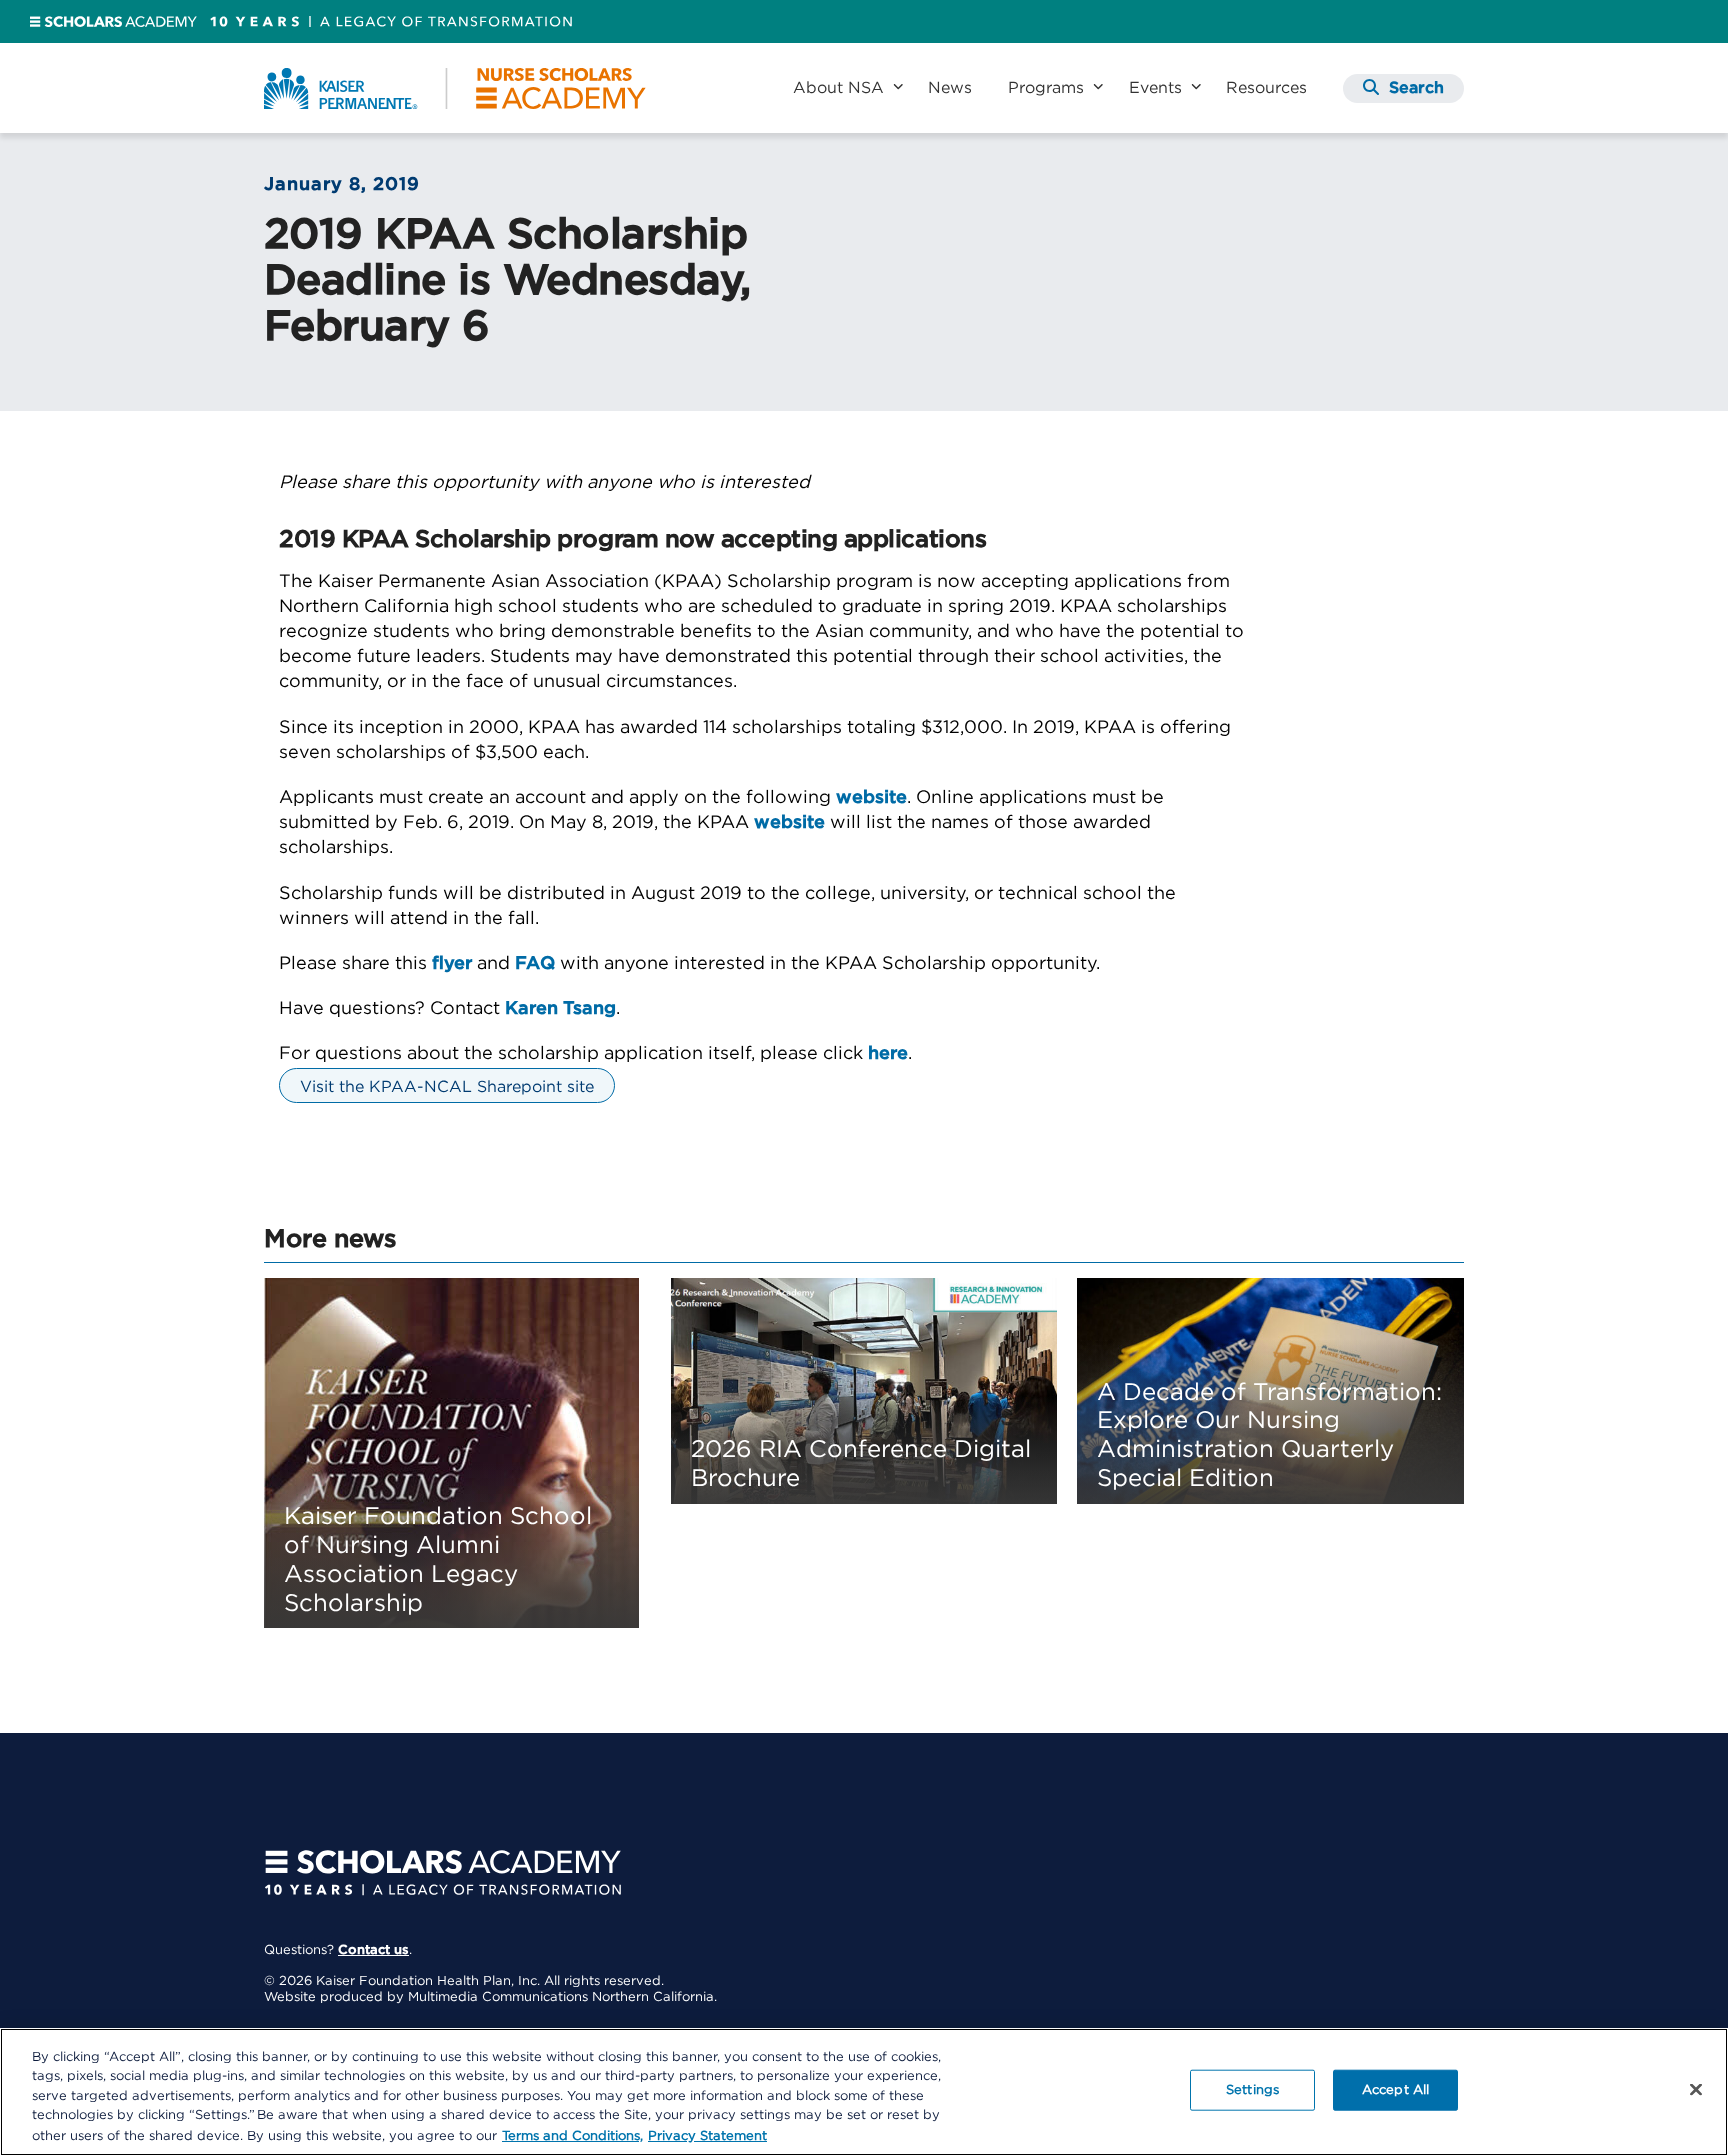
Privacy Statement (707, 2135)
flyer (452, 964)
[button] (1403, 88)
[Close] (1696, 2090)
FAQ (535, 964)
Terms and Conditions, (572, 2135)
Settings (1252, 2090)
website (871, 798)
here (888, 1054)
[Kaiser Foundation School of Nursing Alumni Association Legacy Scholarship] (451, 1453)
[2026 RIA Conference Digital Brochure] (864, 1391)
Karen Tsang (560, 1009)
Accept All (1395, 2090)
